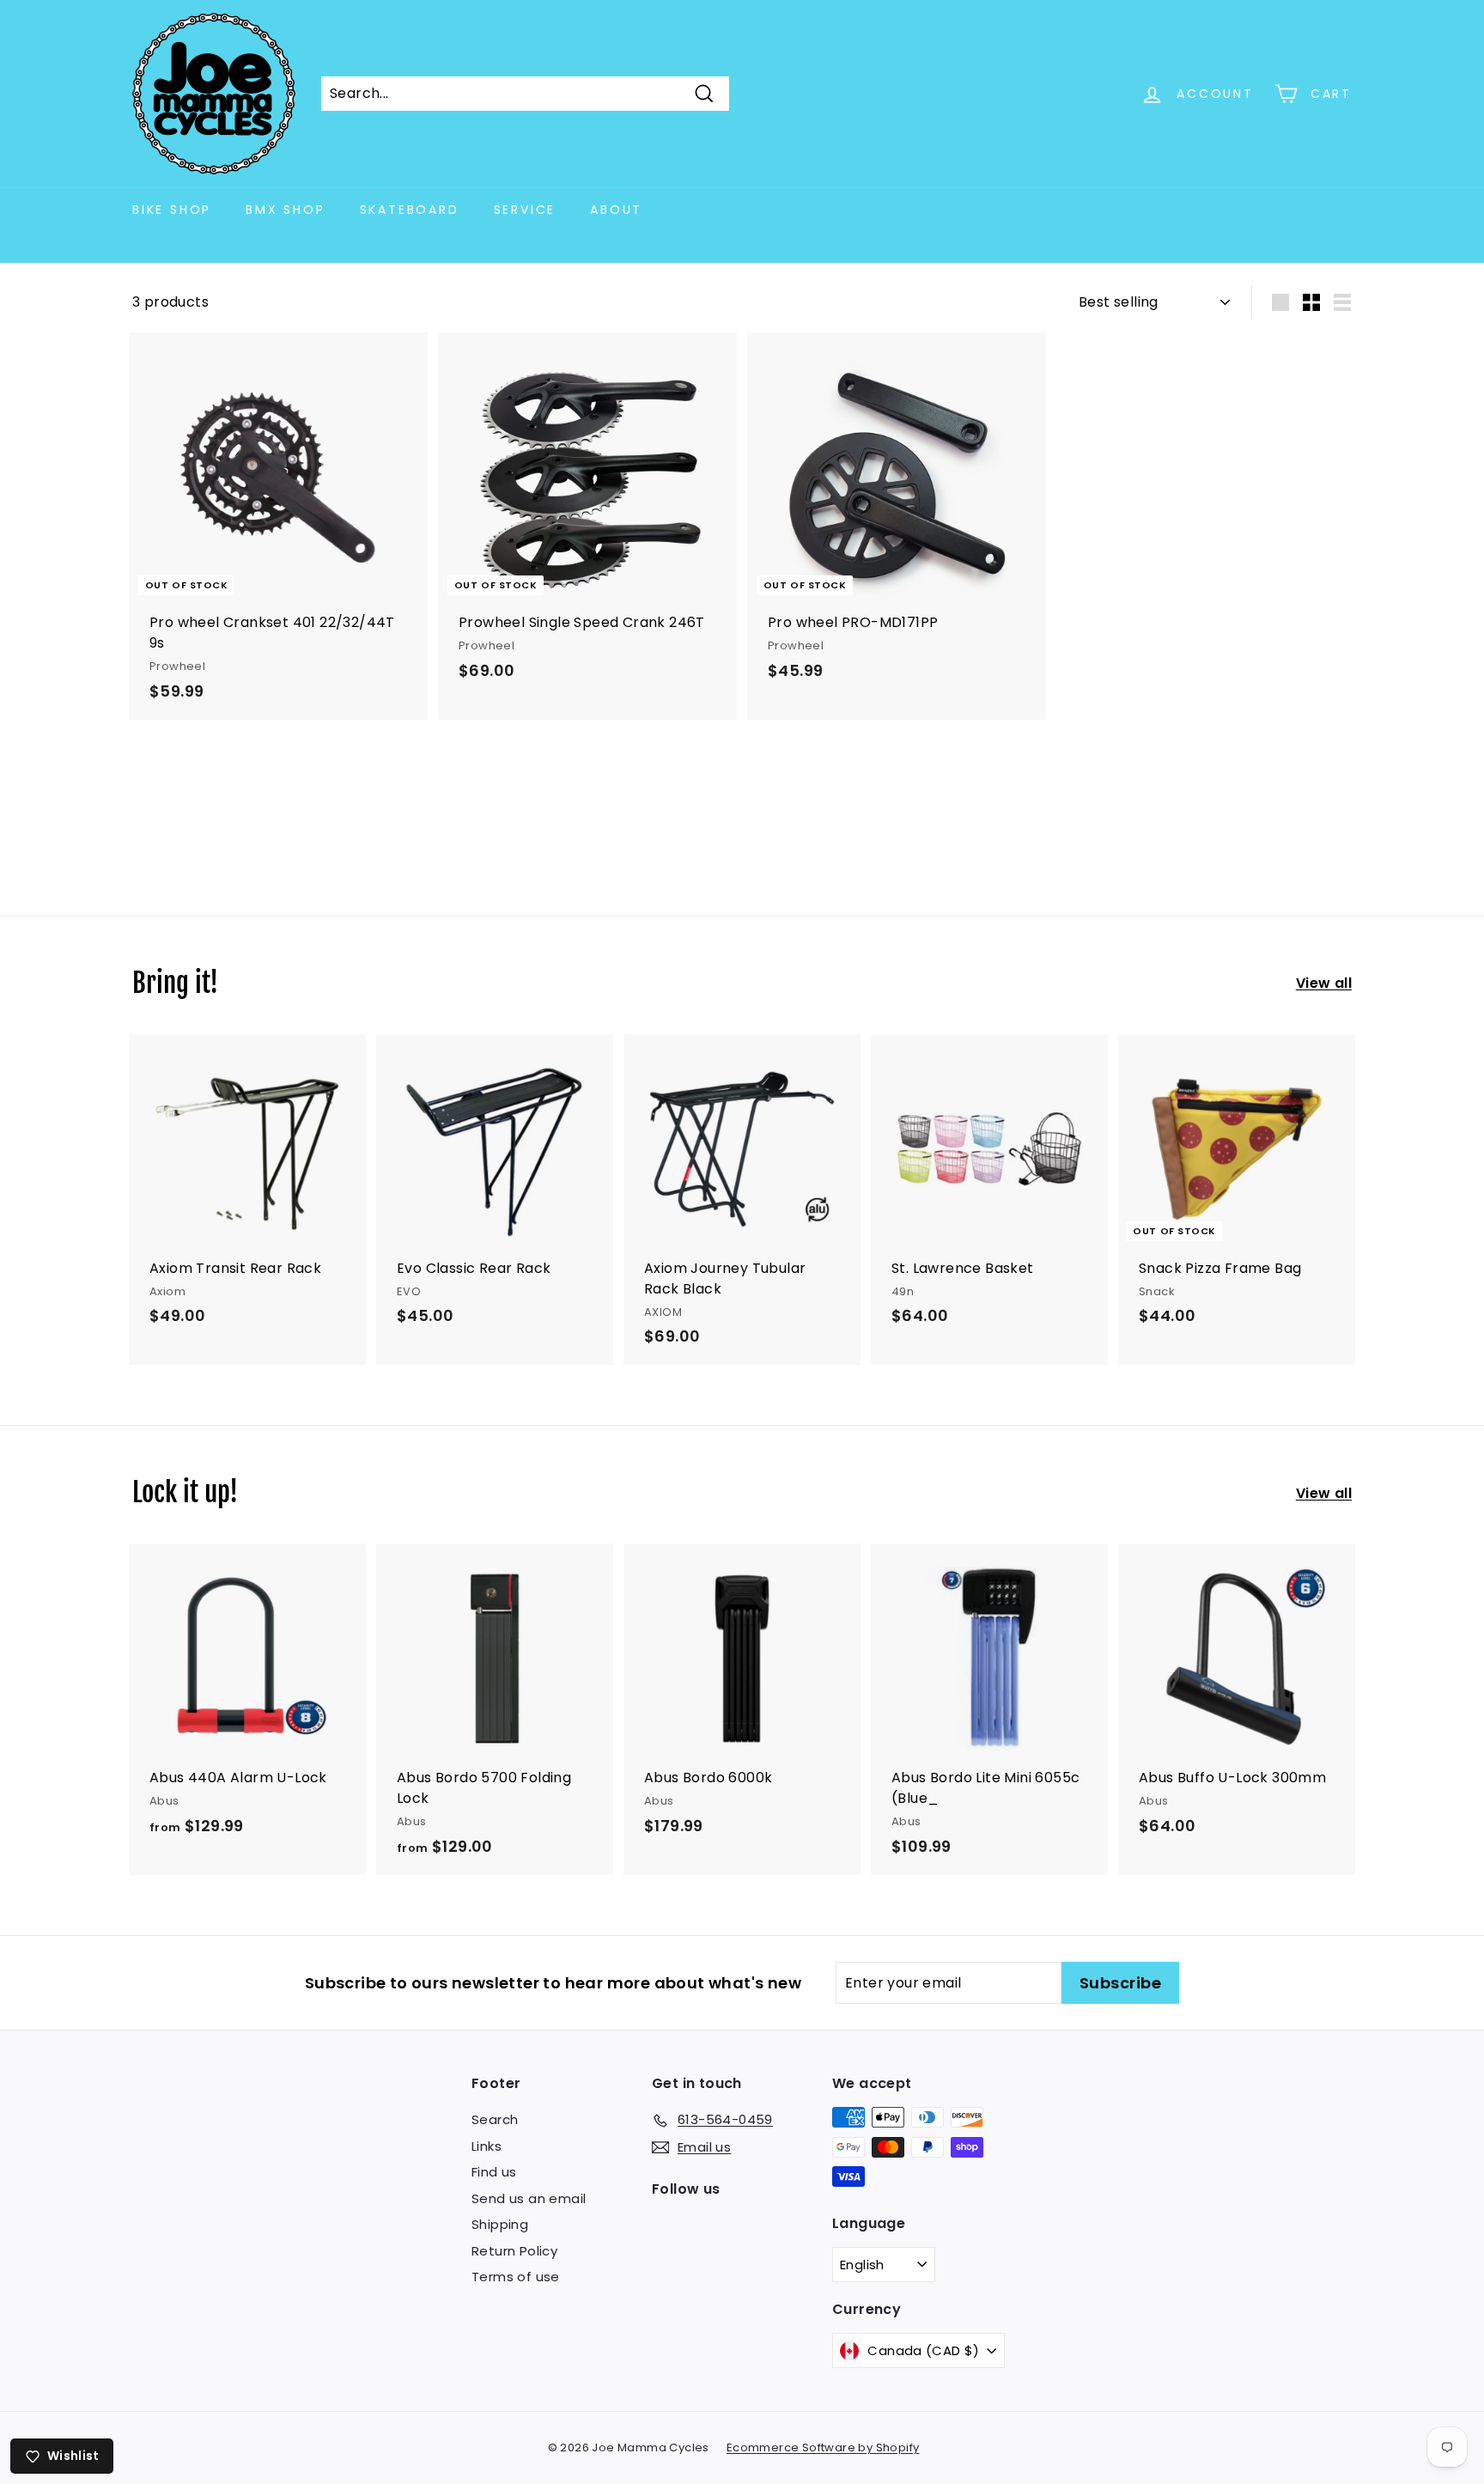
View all (1324, 983)
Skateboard (410, 210)
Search (495, 2119)
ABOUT (616, 210)
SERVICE (525, 210)
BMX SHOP (285, 210)
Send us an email (529, 2198)
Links (487, 2146)
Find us (494, 2172)
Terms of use (516, 2277)
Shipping (500, 2224)
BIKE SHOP (172, 210)
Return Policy (514, 2251)
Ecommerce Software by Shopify (823, 2447)
